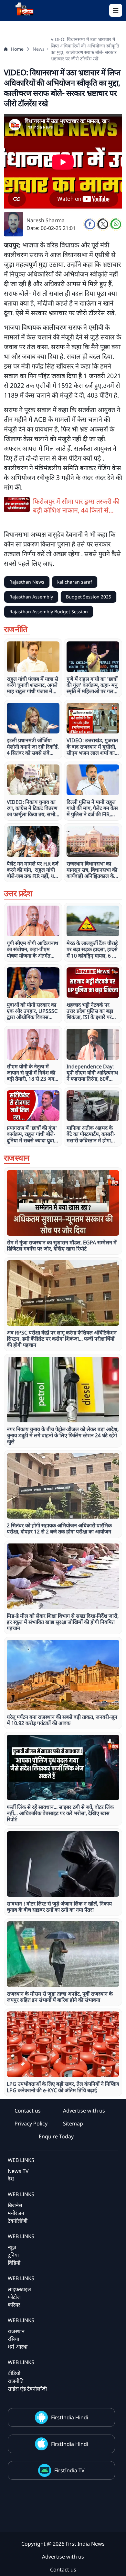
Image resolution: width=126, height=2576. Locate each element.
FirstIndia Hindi (70, 2417)
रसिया (13, 2339)
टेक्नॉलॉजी (18, 2221)
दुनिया (13, 2255)
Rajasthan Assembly (31, 597)
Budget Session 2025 (89, 597)
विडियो (14, 2263)
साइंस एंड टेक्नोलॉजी (27, 2389)
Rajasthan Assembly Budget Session (49, 612)
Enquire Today (56, 2136)
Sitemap (73, 2124)
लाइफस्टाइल (19, 2289)
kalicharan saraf (75, 582)
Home (17, 49)
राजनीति (16, 2381)
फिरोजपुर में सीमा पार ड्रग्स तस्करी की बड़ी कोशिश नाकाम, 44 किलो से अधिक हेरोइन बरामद (76, 506)
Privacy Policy (31, 2124)
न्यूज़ (12, 2247)
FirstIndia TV (69, 2470)
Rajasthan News (27, 582)
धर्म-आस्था (18, 2347)
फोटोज (14, 2297)
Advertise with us (84, 2111)
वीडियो (14, 2373)
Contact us (28, 2111)
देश (11, 2179)
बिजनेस (15, 2205)
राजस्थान (16, 2331)
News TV (18, 2171)
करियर (14, 2305)
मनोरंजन (16, 2213)
